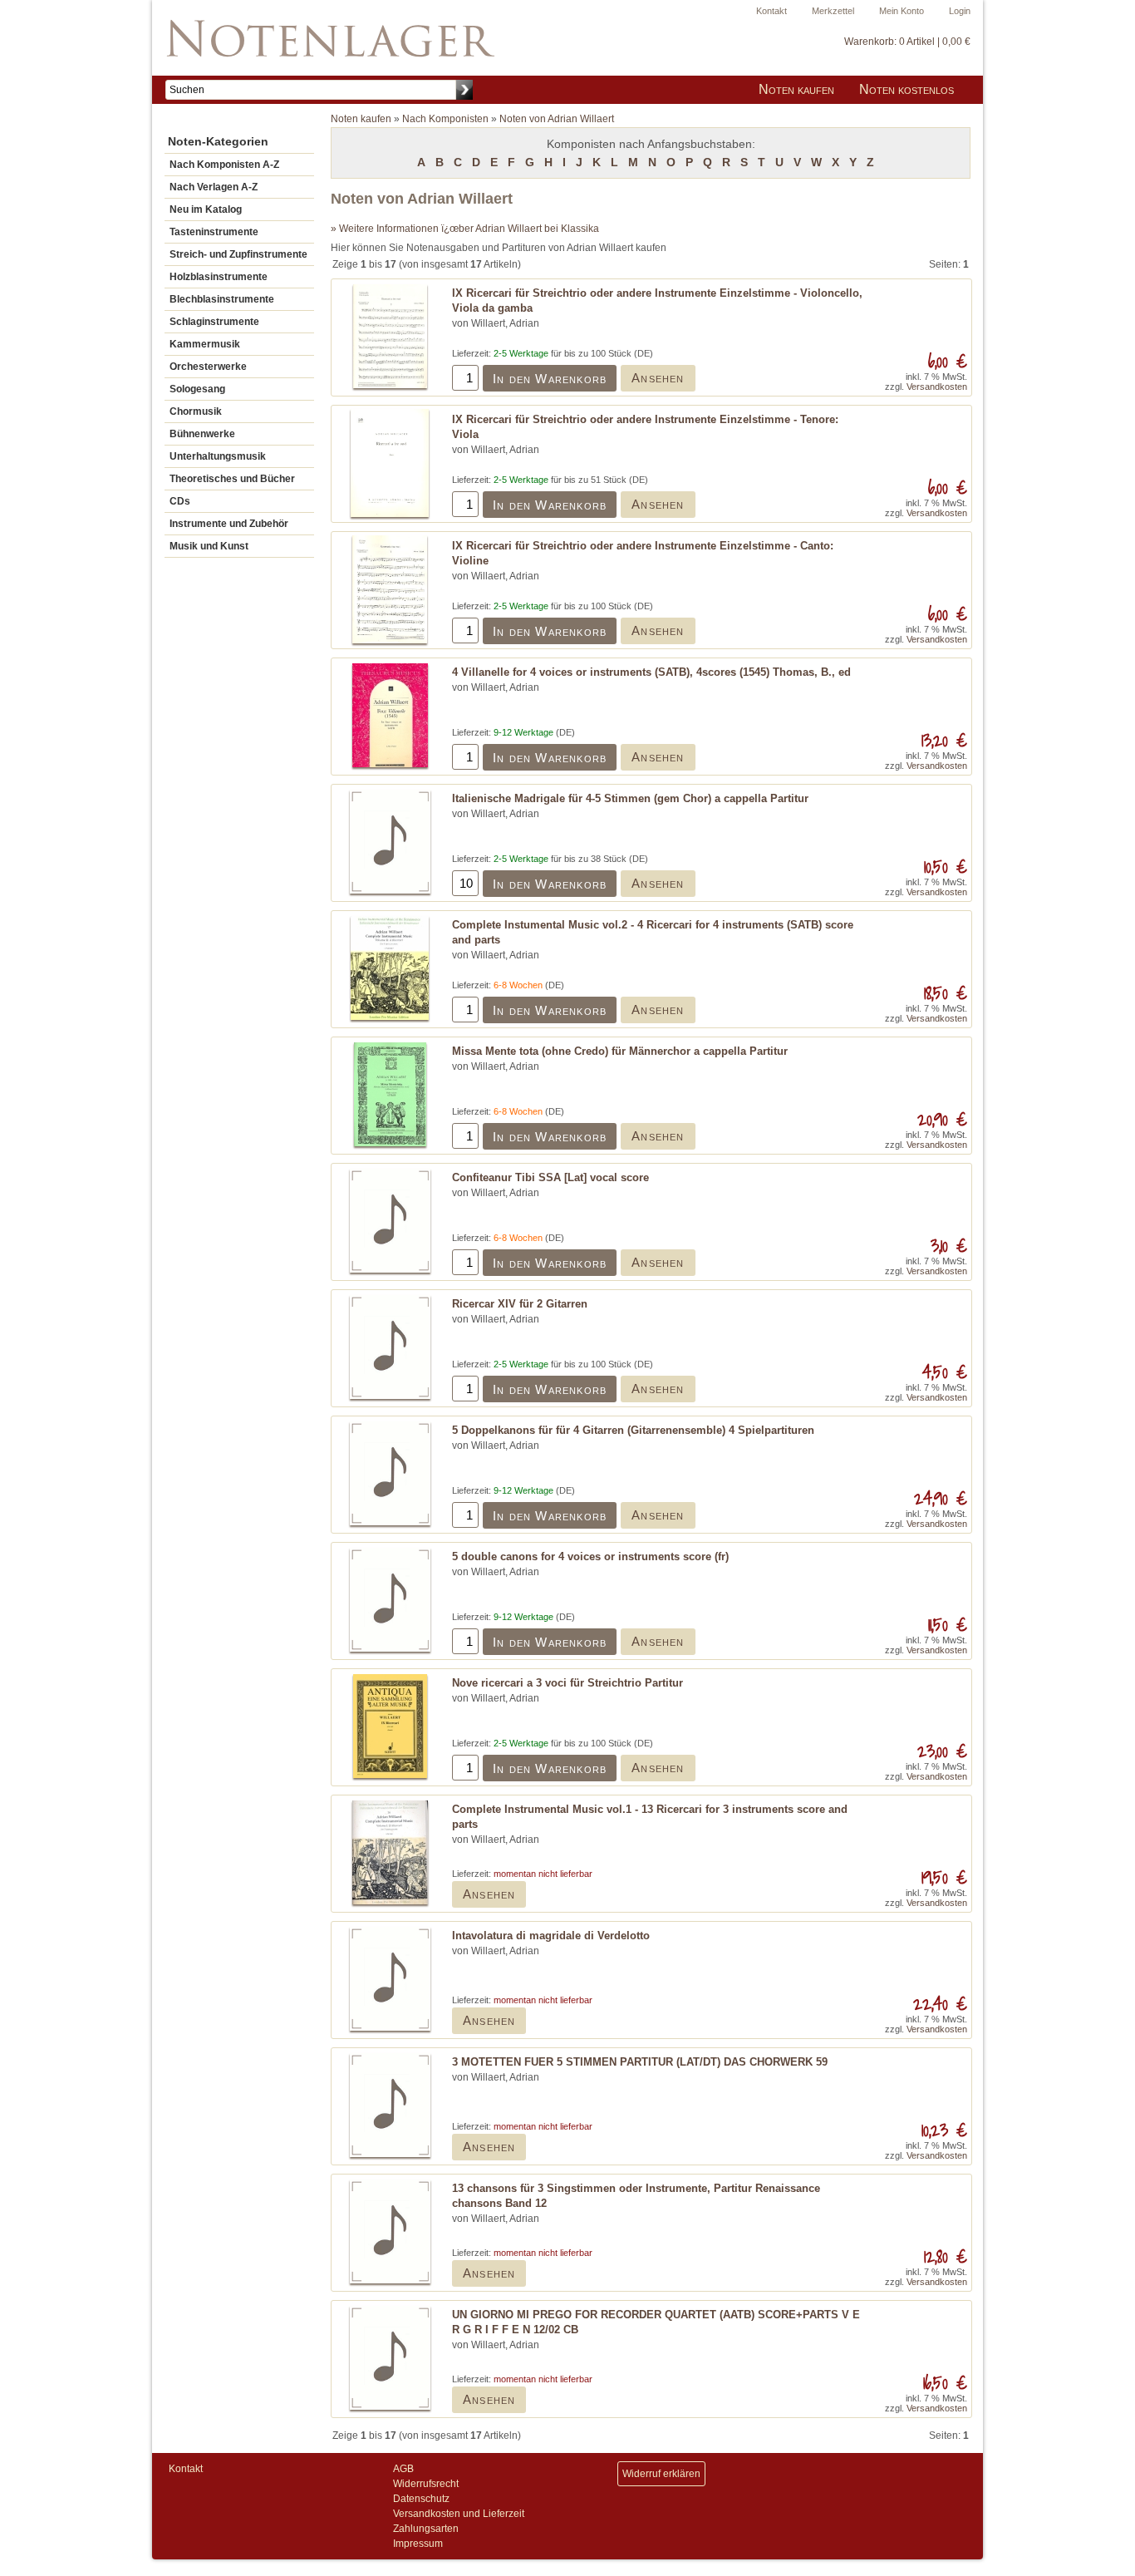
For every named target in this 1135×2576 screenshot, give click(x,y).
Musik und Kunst (209, 546)
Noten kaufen (796, 89)
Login (960, 11)
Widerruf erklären (661, 2474)
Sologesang (197, 389)
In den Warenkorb (550, 379)
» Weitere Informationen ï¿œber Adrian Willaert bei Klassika (465, 229)
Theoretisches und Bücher (232, 479)
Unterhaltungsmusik (218, 456)
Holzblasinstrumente (219, 277)
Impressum (418, 2544)
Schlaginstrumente (214, 322)
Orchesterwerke (208, 367)
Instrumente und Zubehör (229, 524)
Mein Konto (902, 11)
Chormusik (196, 411)
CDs (180, 501)
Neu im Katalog (206, 209)
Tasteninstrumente (214, 232)
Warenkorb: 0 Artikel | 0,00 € (907, 42)
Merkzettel (833, 11)
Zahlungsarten (426, 2529)
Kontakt (771, 11)
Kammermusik (205, 344)
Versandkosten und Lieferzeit (459, 2514)
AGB (403, 2469)
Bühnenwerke (202, 434)
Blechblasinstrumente (222, 299)
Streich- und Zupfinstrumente (238, 254)
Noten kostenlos (907, 89)
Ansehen (658, 378)
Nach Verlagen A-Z (214, 187)
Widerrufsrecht (426, 2484)
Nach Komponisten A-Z (224, 165)
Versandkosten (937, 387)
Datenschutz (421, 2499)
